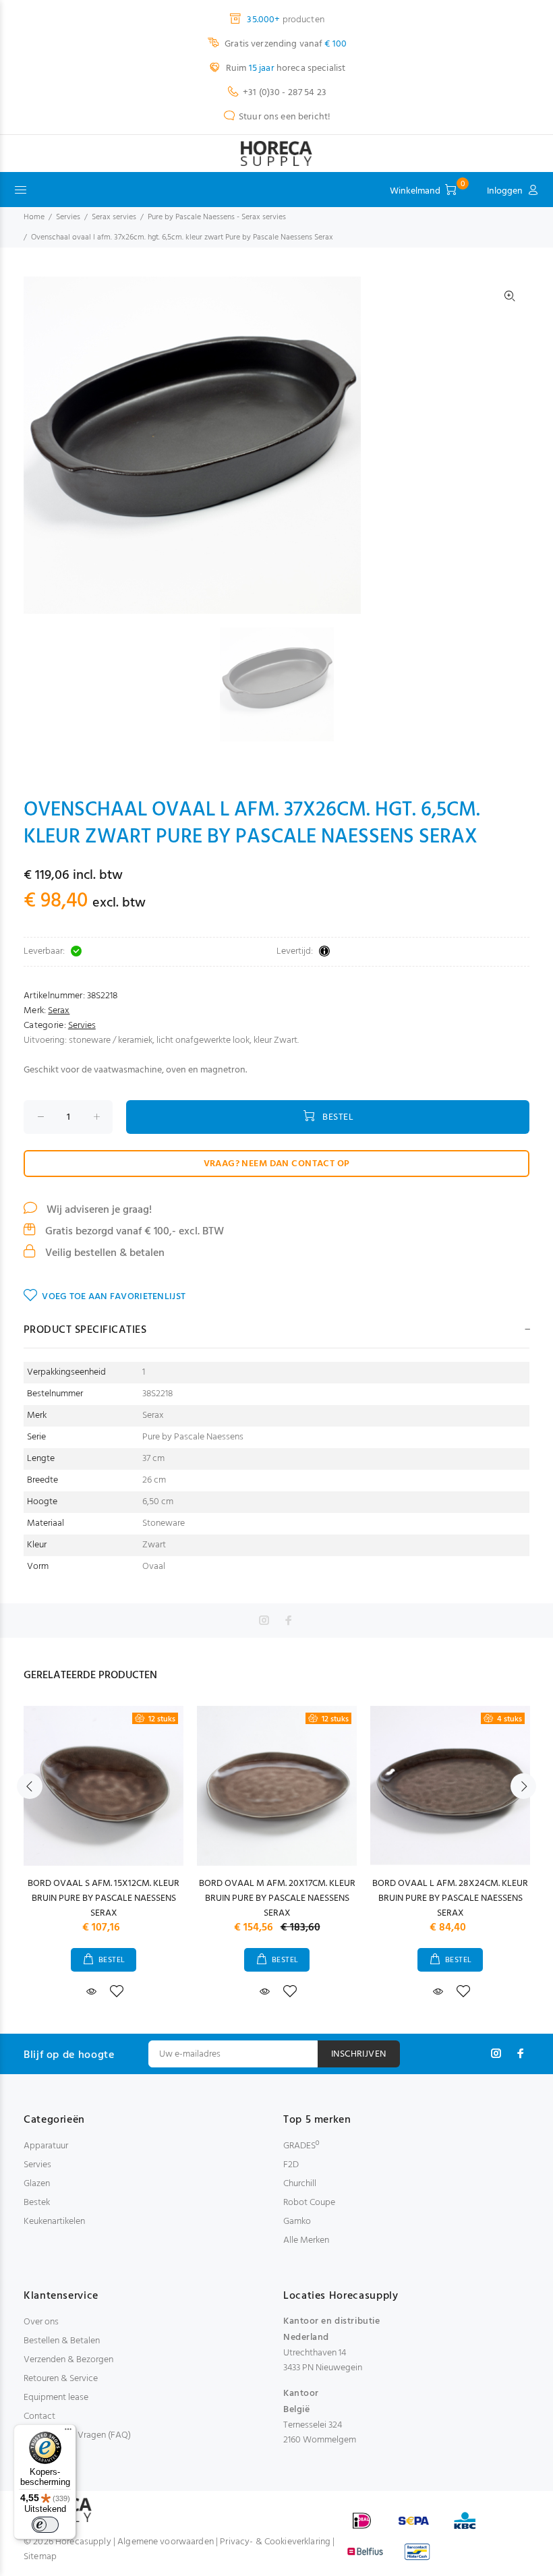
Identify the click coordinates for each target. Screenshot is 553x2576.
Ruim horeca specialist (285, 68)
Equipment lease (56, 2398)
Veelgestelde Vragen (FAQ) (77, 2435)
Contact (39, 2416)
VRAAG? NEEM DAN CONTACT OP (277, 1164)
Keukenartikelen (54, 2222)
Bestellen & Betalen (62, 2341)
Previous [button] (30, 1786)
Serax (59, 1011)
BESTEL (338, 1117)
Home (34, 217)
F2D (291, 2165)
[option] (285, 684)
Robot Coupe (309, 2203)
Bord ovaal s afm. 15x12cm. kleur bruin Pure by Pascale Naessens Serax (104, 1898)
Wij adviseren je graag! (98, 1210)
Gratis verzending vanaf (285, 44)
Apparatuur (46, 2146)
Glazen (37, 2184)
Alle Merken (306, 2240)
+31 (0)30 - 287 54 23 (285, 93)
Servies (68, 217)
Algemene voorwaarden (166, 2542)
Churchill (300, 2184)
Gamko (297, 2222)
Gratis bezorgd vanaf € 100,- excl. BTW (133, 1232)
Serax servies (114, 217)
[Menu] (68, 2432)
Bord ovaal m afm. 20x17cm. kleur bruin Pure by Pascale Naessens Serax (277, 1898)
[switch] (45, 2525)
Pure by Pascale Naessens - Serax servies (217, 217)
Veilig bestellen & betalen (104, 1253)
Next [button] (523, 1786)
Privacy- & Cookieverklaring (275, 2542)
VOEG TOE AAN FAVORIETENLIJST (114, 1297)
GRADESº (301, 2146)
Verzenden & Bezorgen (68, 2360)
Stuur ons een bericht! (285, 117)
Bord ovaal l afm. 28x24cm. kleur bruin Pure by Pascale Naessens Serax (450, 1898)
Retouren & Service (61, 2379)
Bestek (37, 2203)
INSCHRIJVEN (359, 2054)
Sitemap (40, 2557)
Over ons (41, 2322)
